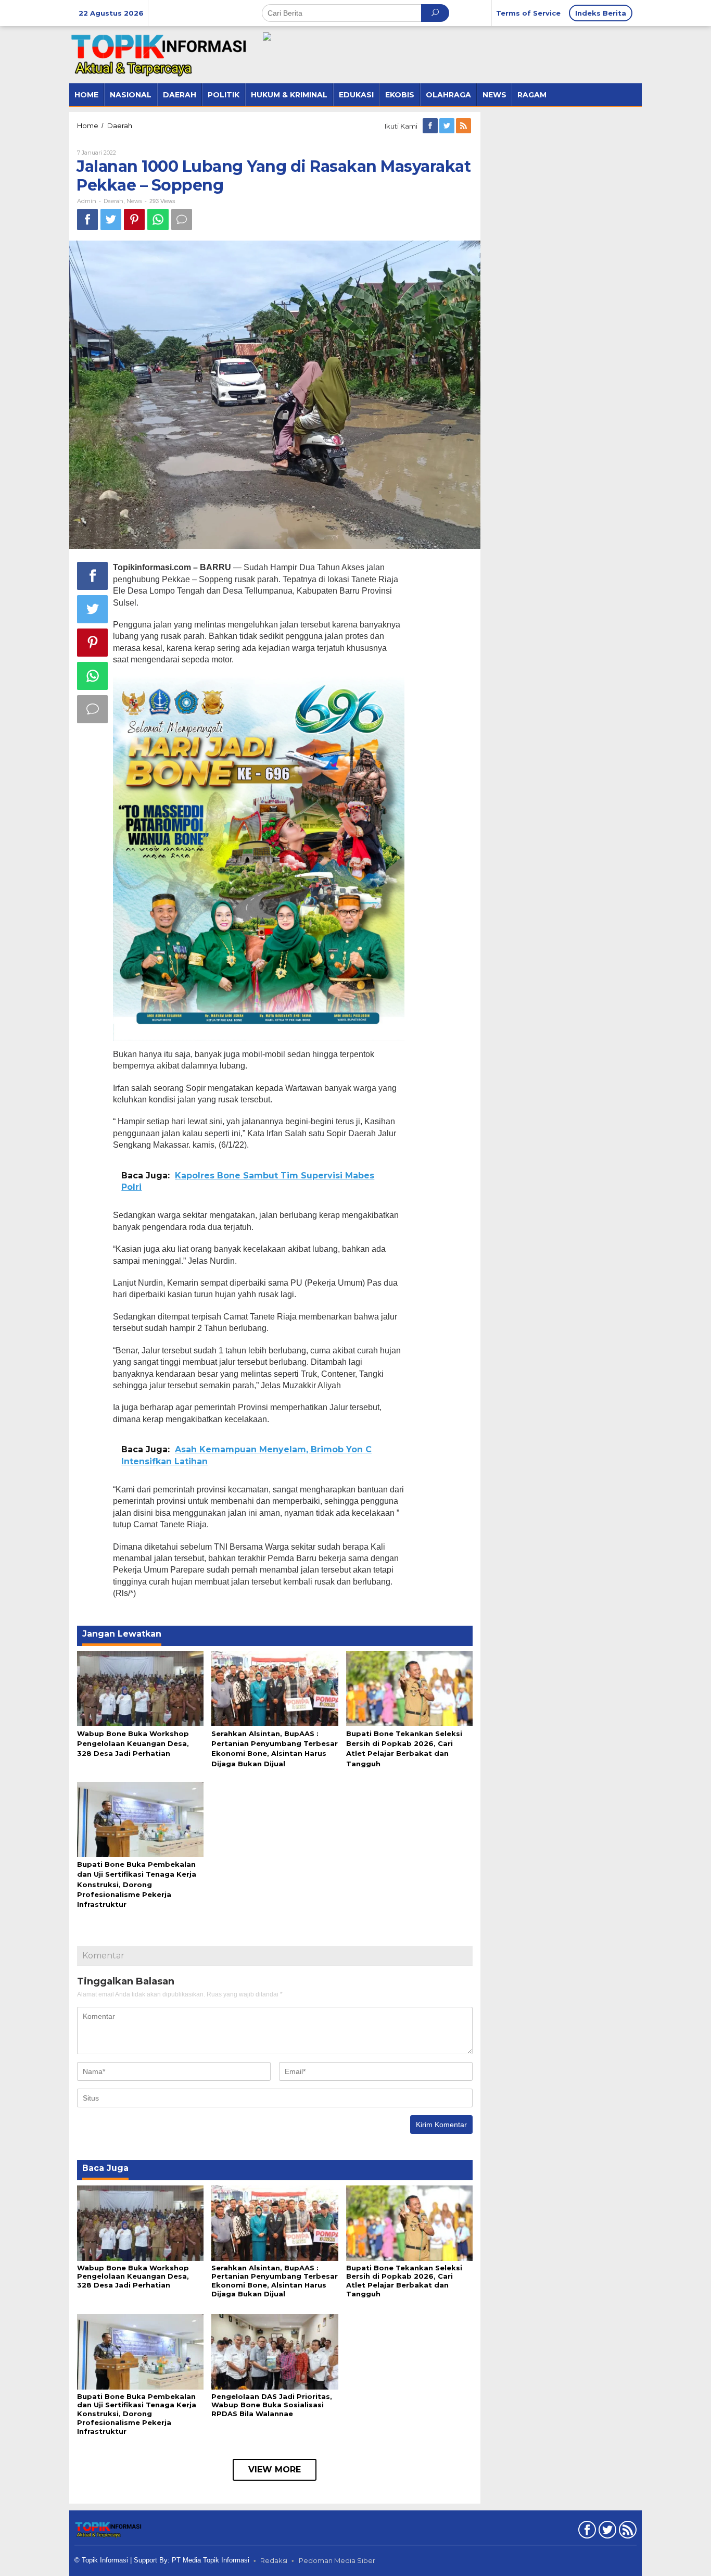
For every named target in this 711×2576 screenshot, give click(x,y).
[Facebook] (431, 126)
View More (275, 2470)
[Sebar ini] (87, 219)
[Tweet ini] (111, 219)
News (134, 201)
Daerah (113, 201)
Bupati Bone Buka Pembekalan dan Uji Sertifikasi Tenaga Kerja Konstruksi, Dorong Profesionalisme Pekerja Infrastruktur (137, 1884)
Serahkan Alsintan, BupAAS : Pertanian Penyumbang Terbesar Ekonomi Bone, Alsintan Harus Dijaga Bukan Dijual (275, 2281)
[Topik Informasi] (160, 54)
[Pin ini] (134, 219)
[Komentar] (182, 219)
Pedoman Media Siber (337, 2560)
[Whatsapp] (158, 219)
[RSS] (464, 126)
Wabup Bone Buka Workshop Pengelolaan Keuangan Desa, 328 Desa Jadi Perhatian (133, 1743)
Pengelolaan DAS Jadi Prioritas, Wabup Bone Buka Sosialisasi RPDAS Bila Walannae (272, 2405)
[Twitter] (448, 126)
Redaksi (274, 2560)
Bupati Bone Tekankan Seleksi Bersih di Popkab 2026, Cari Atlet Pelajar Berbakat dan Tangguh (404, 2281)
